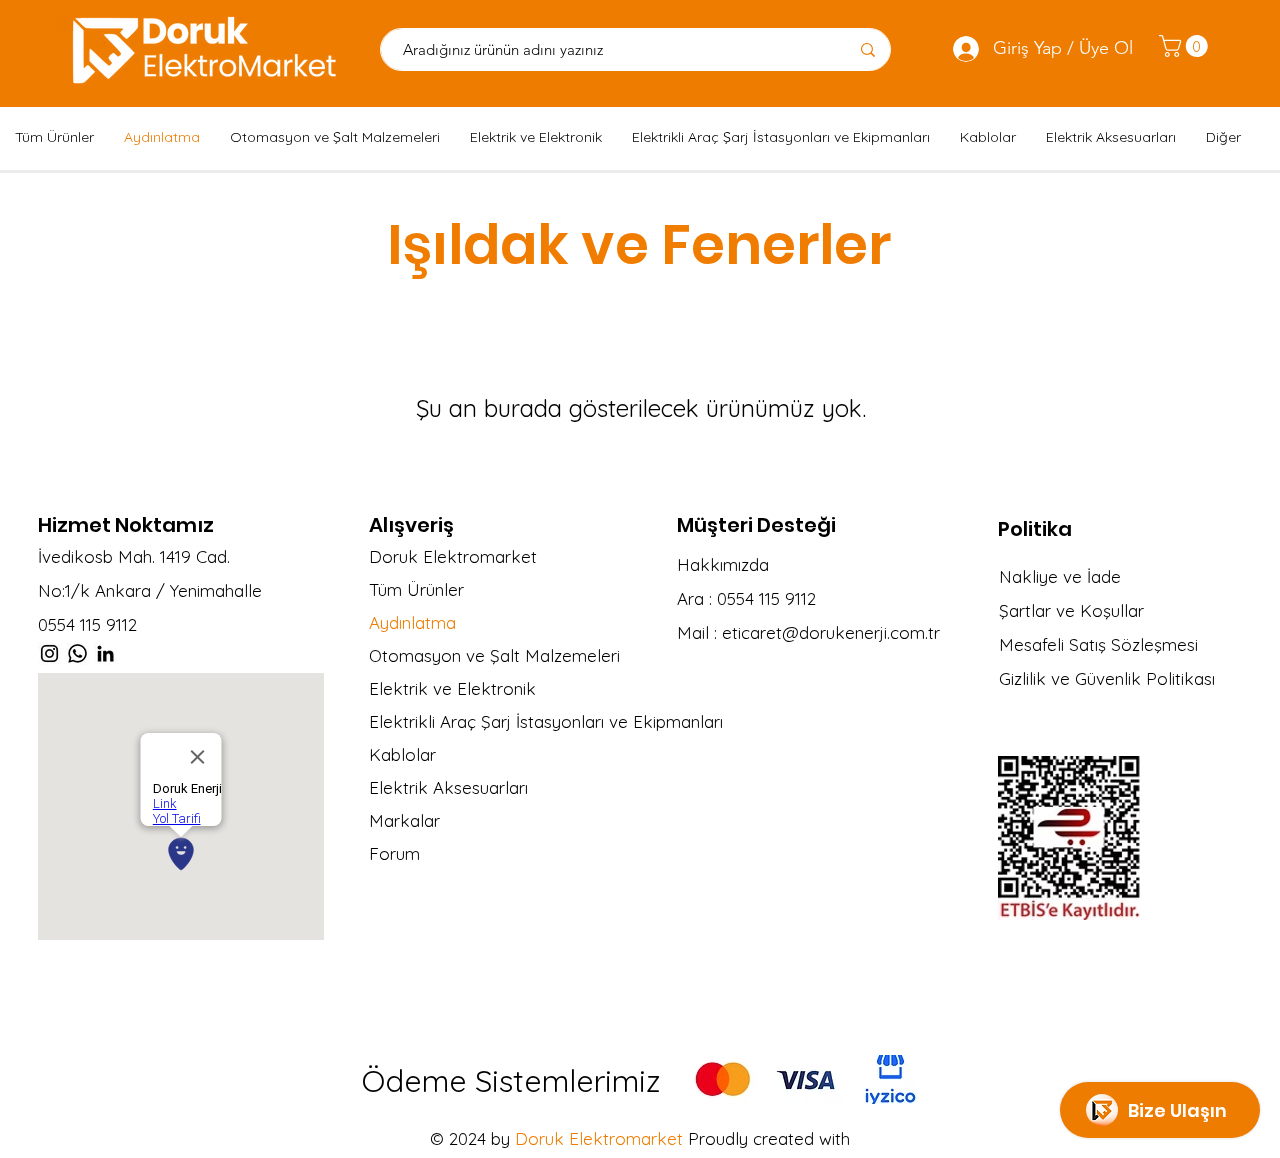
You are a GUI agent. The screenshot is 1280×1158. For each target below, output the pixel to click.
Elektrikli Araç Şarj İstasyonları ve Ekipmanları (528, 721)
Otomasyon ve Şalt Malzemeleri (494, 655)
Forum (394, 853)
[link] (1186, 46)
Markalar (404, 820)
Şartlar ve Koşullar (1071, 610)
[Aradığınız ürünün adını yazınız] (867, 49)
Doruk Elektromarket (453, 556)
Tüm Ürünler (416, 589)
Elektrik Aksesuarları (448, 787)
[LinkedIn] (105, 653)
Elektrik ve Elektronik (452, 688)
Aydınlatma (412, 622)
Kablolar (402, 754)
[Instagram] (49, 653)
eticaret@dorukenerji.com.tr (831, 632)
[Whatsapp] (77, 653)
